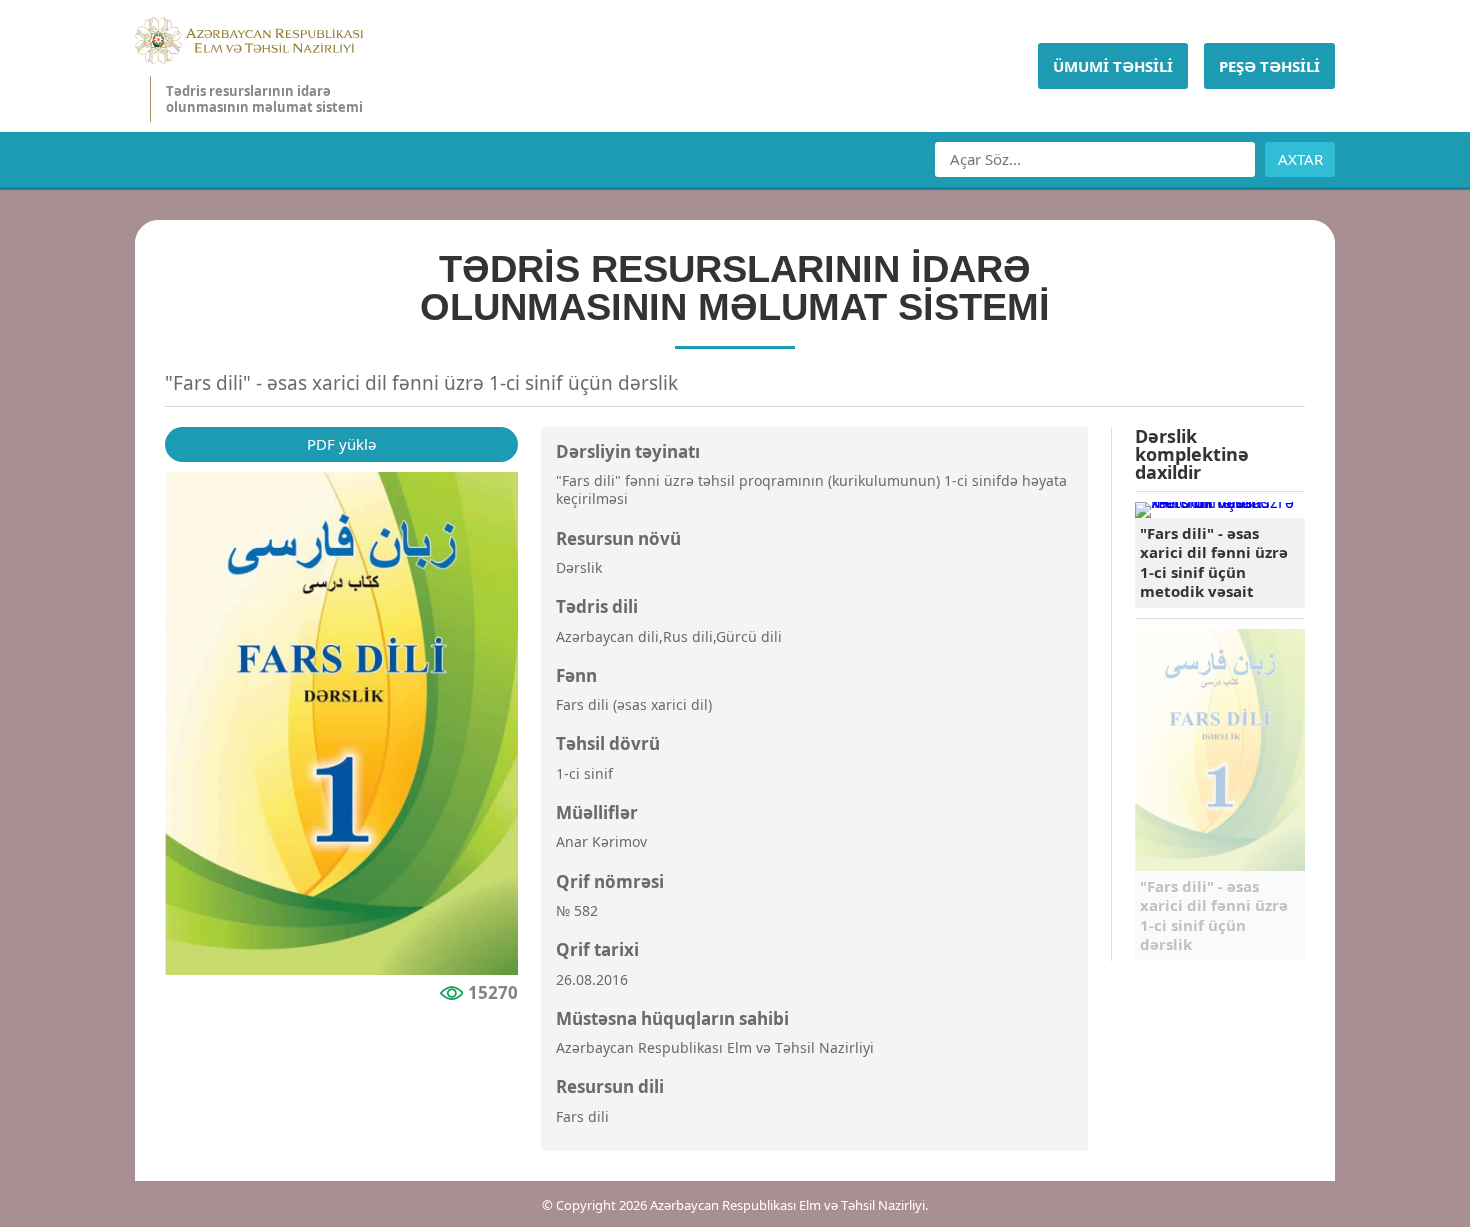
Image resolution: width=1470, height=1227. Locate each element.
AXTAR (1300, 159)
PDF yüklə (341, 444)
